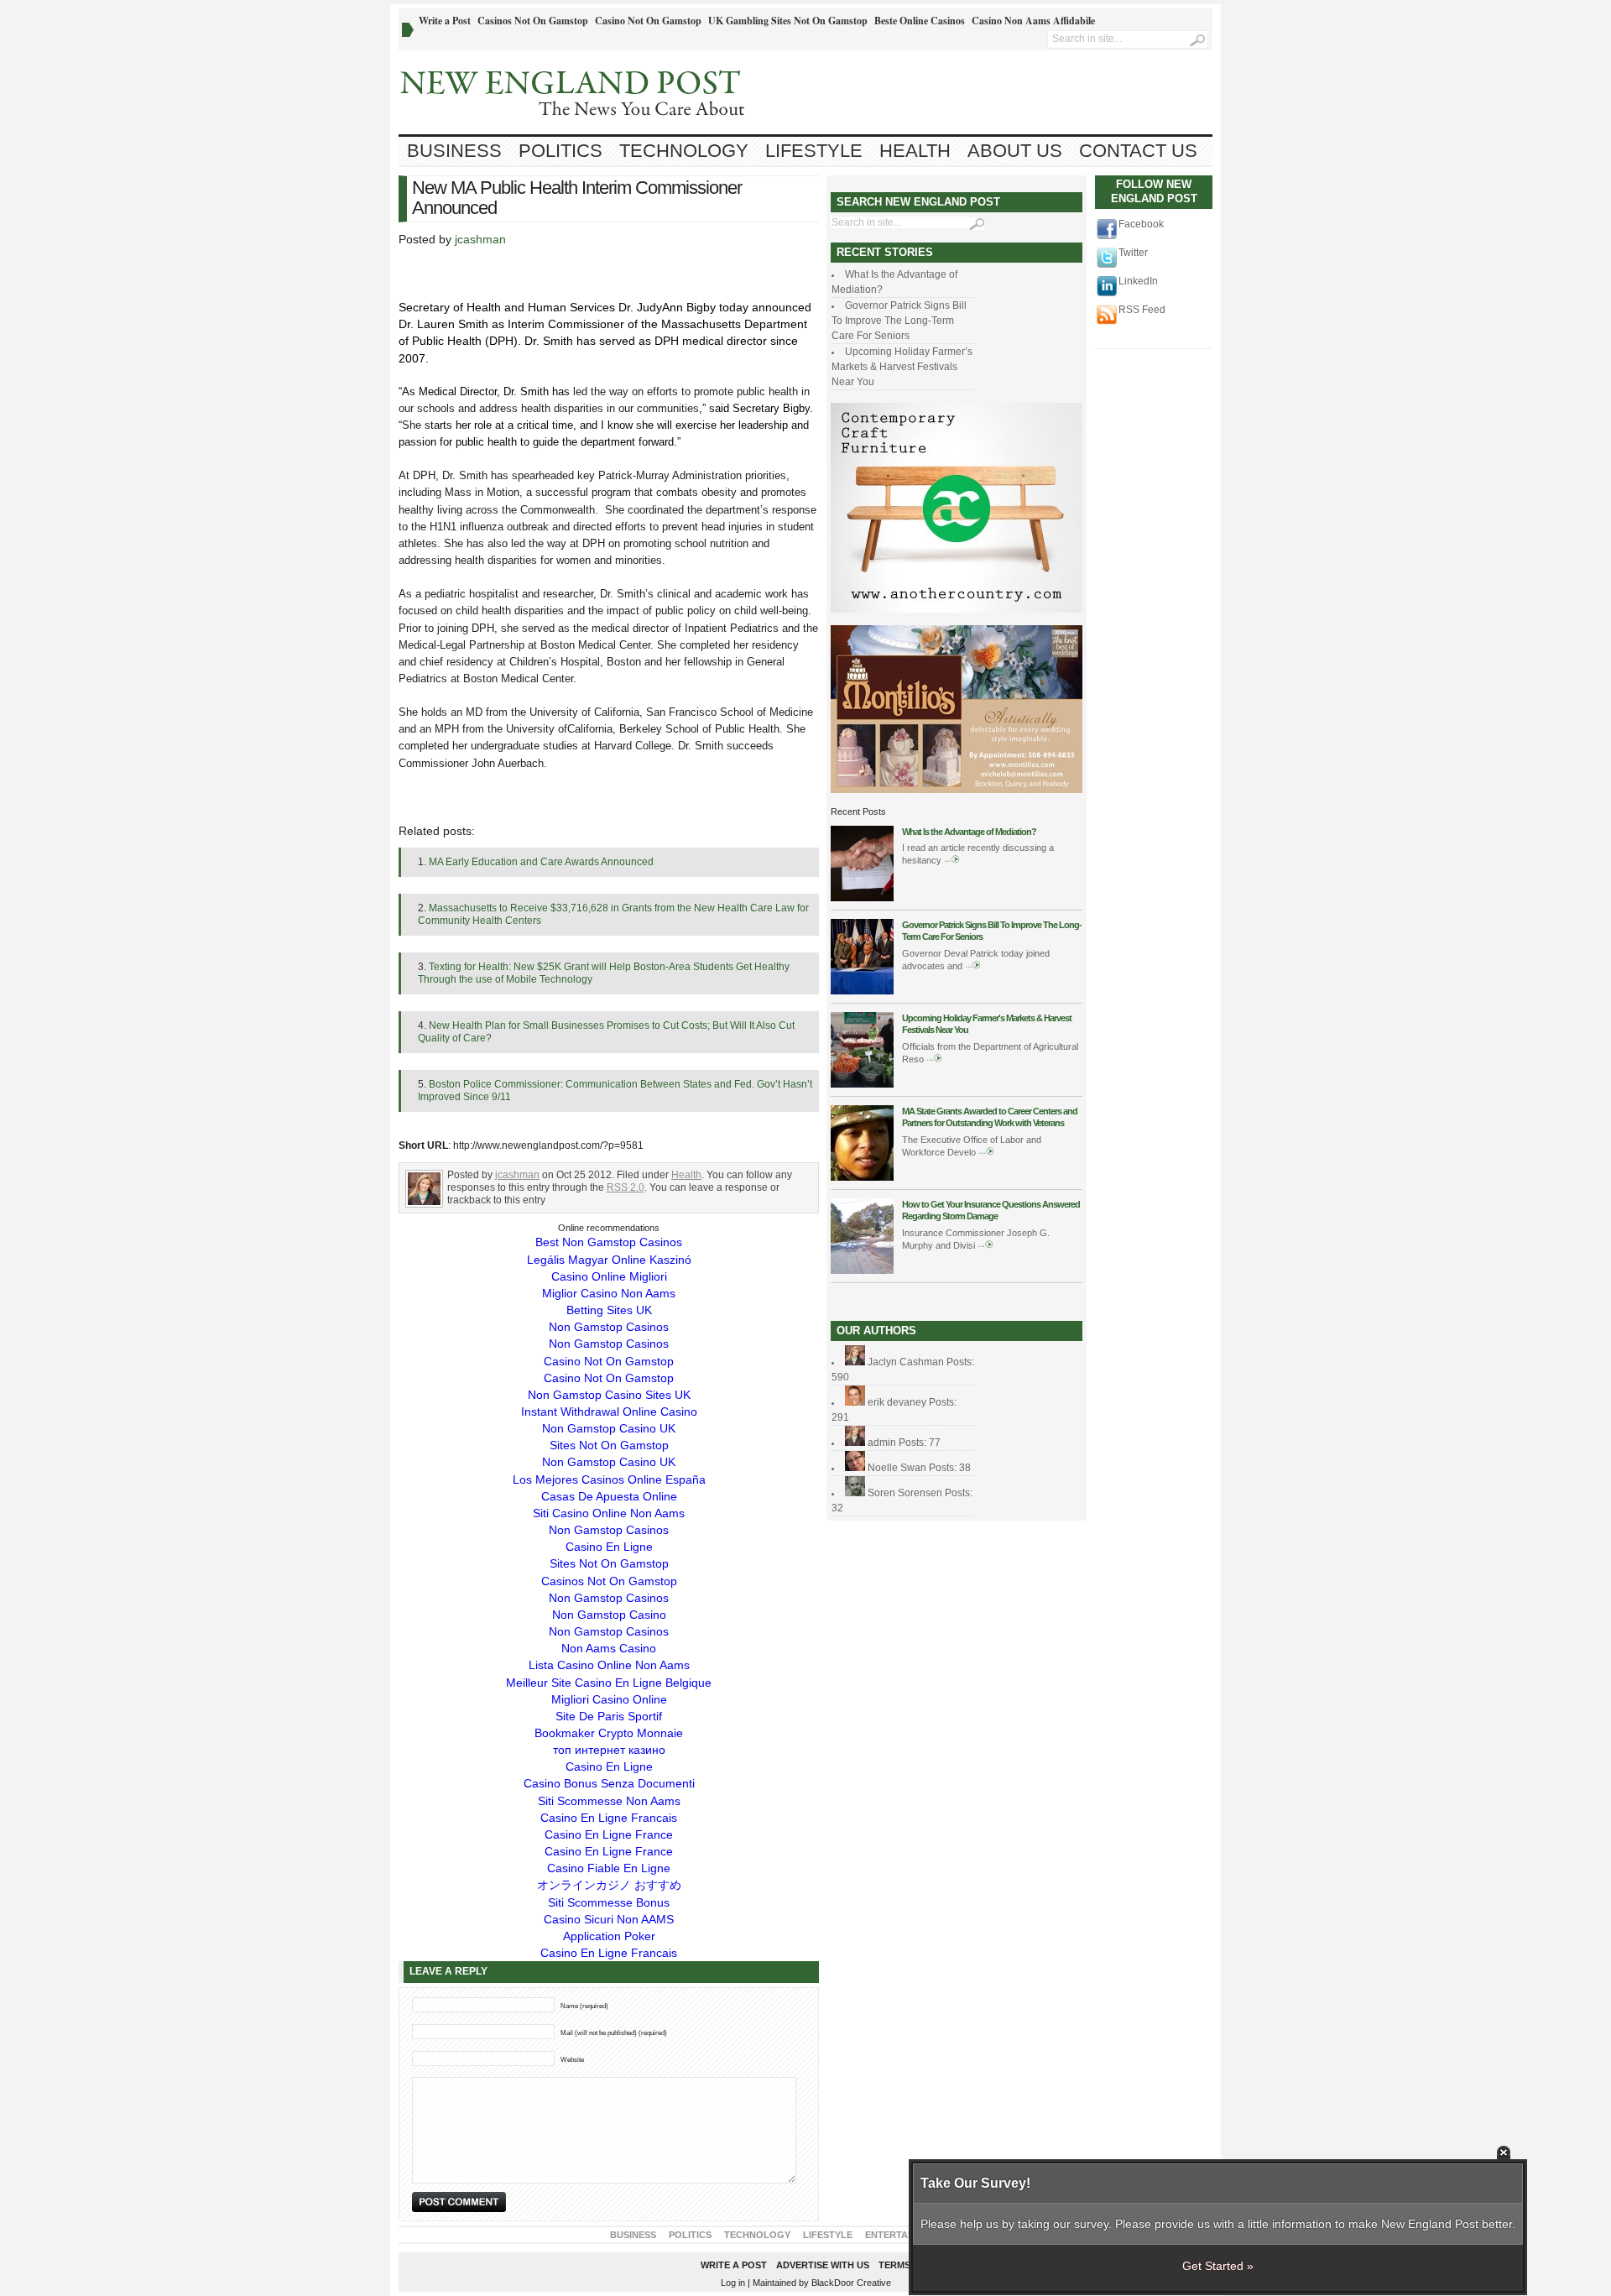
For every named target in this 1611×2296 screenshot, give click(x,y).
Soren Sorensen (905, 1493)
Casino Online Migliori (609, 1276)
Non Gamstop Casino (609, 1615)
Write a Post (445, 21)
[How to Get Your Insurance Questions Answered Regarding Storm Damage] (862, 1271)
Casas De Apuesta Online (609, 1496)
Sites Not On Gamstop (609, 1445)
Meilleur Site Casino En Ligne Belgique (609, 1683)
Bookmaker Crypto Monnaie (609, 1733)
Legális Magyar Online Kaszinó (609, 1260)
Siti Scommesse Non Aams (609, 1801)
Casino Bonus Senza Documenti (609, 1783)
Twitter (1133, 253)
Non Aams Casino (609, 1648)
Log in (733, 2283)
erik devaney (897, 1402)
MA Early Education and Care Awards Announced (541, 862)
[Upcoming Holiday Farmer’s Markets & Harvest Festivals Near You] (862, 1084)
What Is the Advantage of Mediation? (969, 832)
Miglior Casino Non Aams (609, 1293)
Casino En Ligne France (609, 1834)
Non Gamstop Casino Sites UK (609, 1395)
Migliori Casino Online (609, 1699)
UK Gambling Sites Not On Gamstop (788, 21)
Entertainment (904, 2235)
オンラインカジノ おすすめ (609, 1885)
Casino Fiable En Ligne (609, 1868)
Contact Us (1138, 151)
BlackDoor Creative (851, 2283)
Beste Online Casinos (920, 21)
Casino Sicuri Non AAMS (609, 1919)
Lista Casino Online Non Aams (609, 1665)
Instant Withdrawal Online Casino (609, 1412)
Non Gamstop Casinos (609, 1327)
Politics (560, 151)
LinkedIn (1138, 281)
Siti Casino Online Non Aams (609, 1513)
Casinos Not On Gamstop (533, 21)
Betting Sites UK (609, 1310)
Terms (894, 2265)
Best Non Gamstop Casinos (609, 1242)
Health (915, 151)
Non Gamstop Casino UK (609, 1428)
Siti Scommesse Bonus (609, 1902)
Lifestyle (814, 151)
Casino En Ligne (609, 1547)
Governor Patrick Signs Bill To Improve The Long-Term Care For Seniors (899, 321)
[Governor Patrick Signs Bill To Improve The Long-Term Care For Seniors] (862, 991)
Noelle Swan (897, 1468)
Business (454, 151)
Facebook (1141, 224)
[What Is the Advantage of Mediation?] (862, 898)
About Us (1015, 151)
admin (882, 1443)
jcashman (480, 239)
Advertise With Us (823, 2265)
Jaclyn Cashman (906, 1362)
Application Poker (609, 1936)
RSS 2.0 (626, 1187)
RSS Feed (1142, 310)
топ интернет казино (609, 1750)
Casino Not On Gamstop (648, 21)
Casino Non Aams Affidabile (1033, 21)
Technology (684, 151)
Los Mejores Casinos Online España (609, 1479)
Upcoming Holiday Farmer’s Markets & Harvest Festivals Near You (902, 367)
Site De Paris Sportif (609, 1716)
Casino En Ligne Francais (609, 1818)
